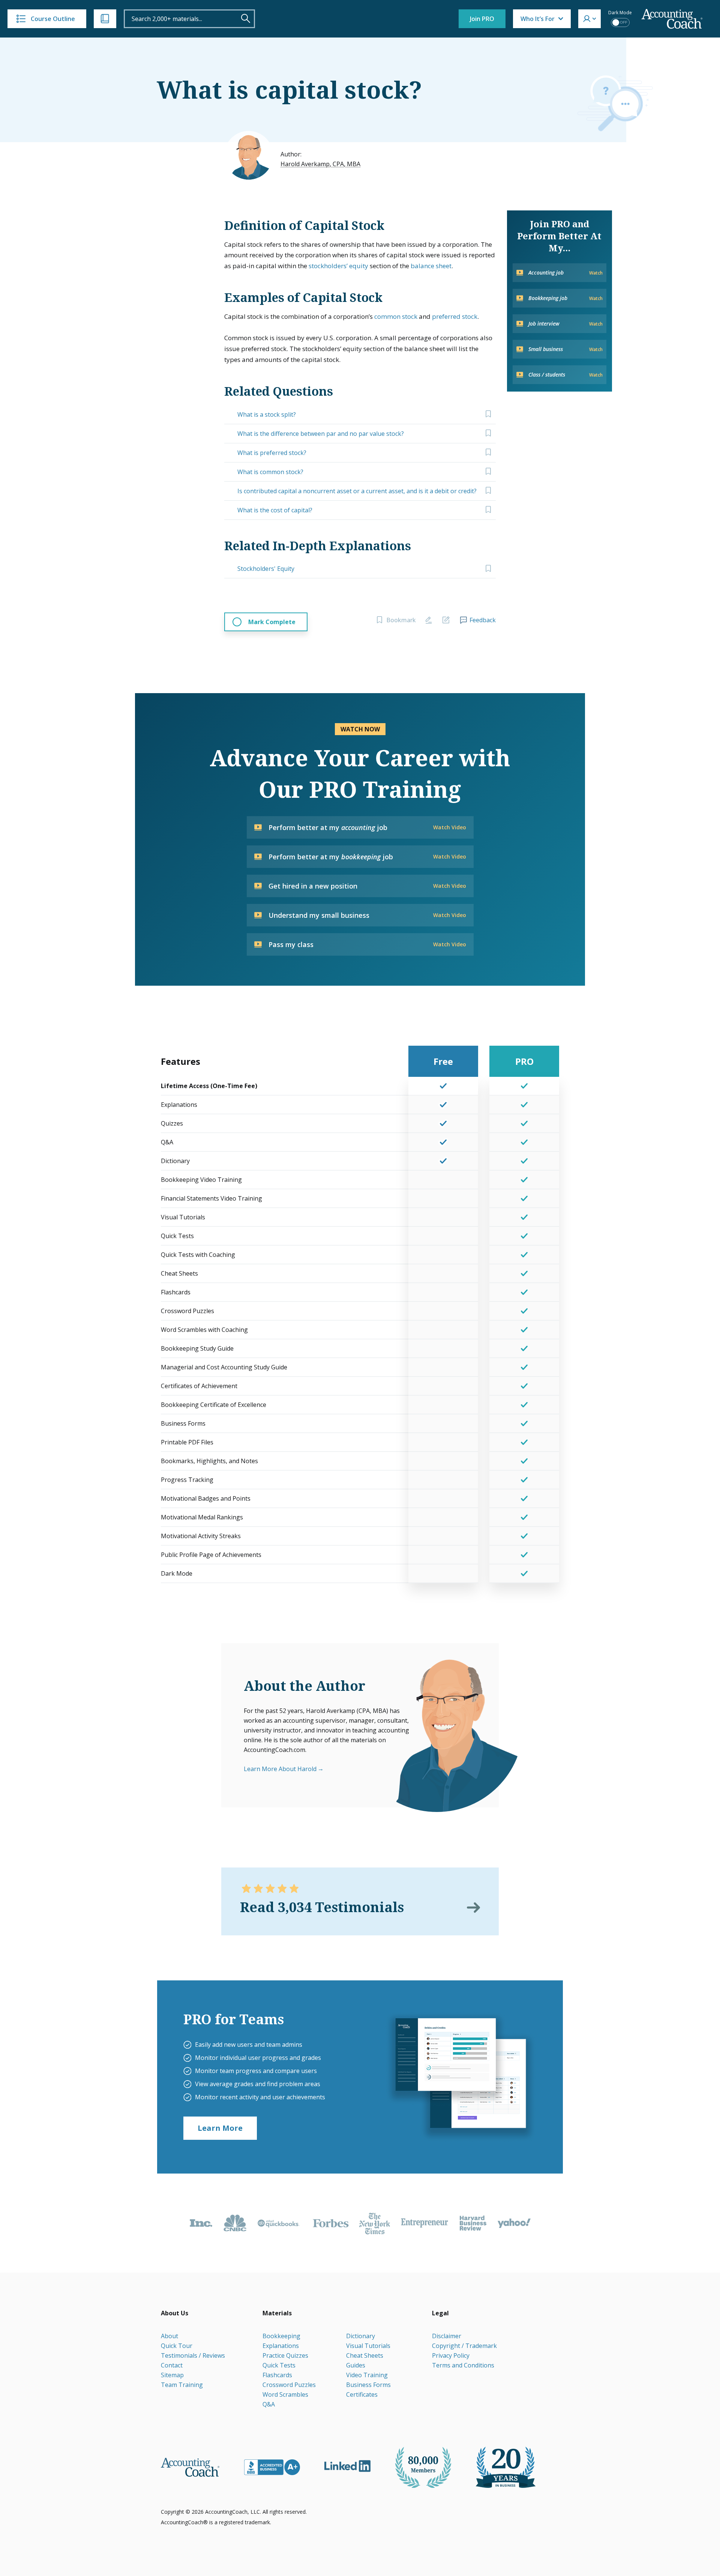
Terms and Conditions (463, 2365)
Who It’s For (538, 19)
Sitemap (172, 2375)
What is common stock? (270, 472)
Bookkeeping (281, 2336)
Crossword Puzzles (289, 2385)
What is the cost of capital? (275, 510)
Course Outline (53, 19)
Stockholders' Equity (266, 569)
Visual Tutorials (368, 2346)
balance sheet (431, 266)
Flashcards (277, 2375)
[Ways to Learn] (105, 19)
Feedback (483, 620)
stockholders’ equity (338, 266)
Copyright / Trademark (464, 2346)
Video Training (367, 2375)
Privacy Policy (451, 2355)
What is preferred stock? (272, 453)
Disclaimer (447, 2336)
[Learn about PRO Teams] (460, 2077)
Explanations (281, 2346)
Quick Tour (177, 2346)
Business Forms (368, 2385)
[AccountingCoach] (672, 19)
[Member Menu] (589, 19)
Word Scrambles (285, 2394)
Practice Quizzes (285, 2355)
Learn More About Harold (280, 1769)
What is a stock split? (267, 414)
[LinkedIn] (347, 2466)
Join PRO (482, 19)
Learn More (220, 2128)
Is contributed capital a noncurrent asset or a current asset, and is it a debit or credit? (357, 491)
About (169, 2336)
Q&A (269, 2404)
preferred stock (455, 316)
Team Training (182, 2385)
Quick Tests (279, 2365)
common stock (396, 316)
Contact (172, 2365)
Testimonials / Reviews (193, 2355)
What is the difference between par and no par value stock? (321, 434)
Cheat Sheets (365, 2355)
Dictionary (361, 2336)
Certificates (362, 2394)
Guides (356, 2365)
